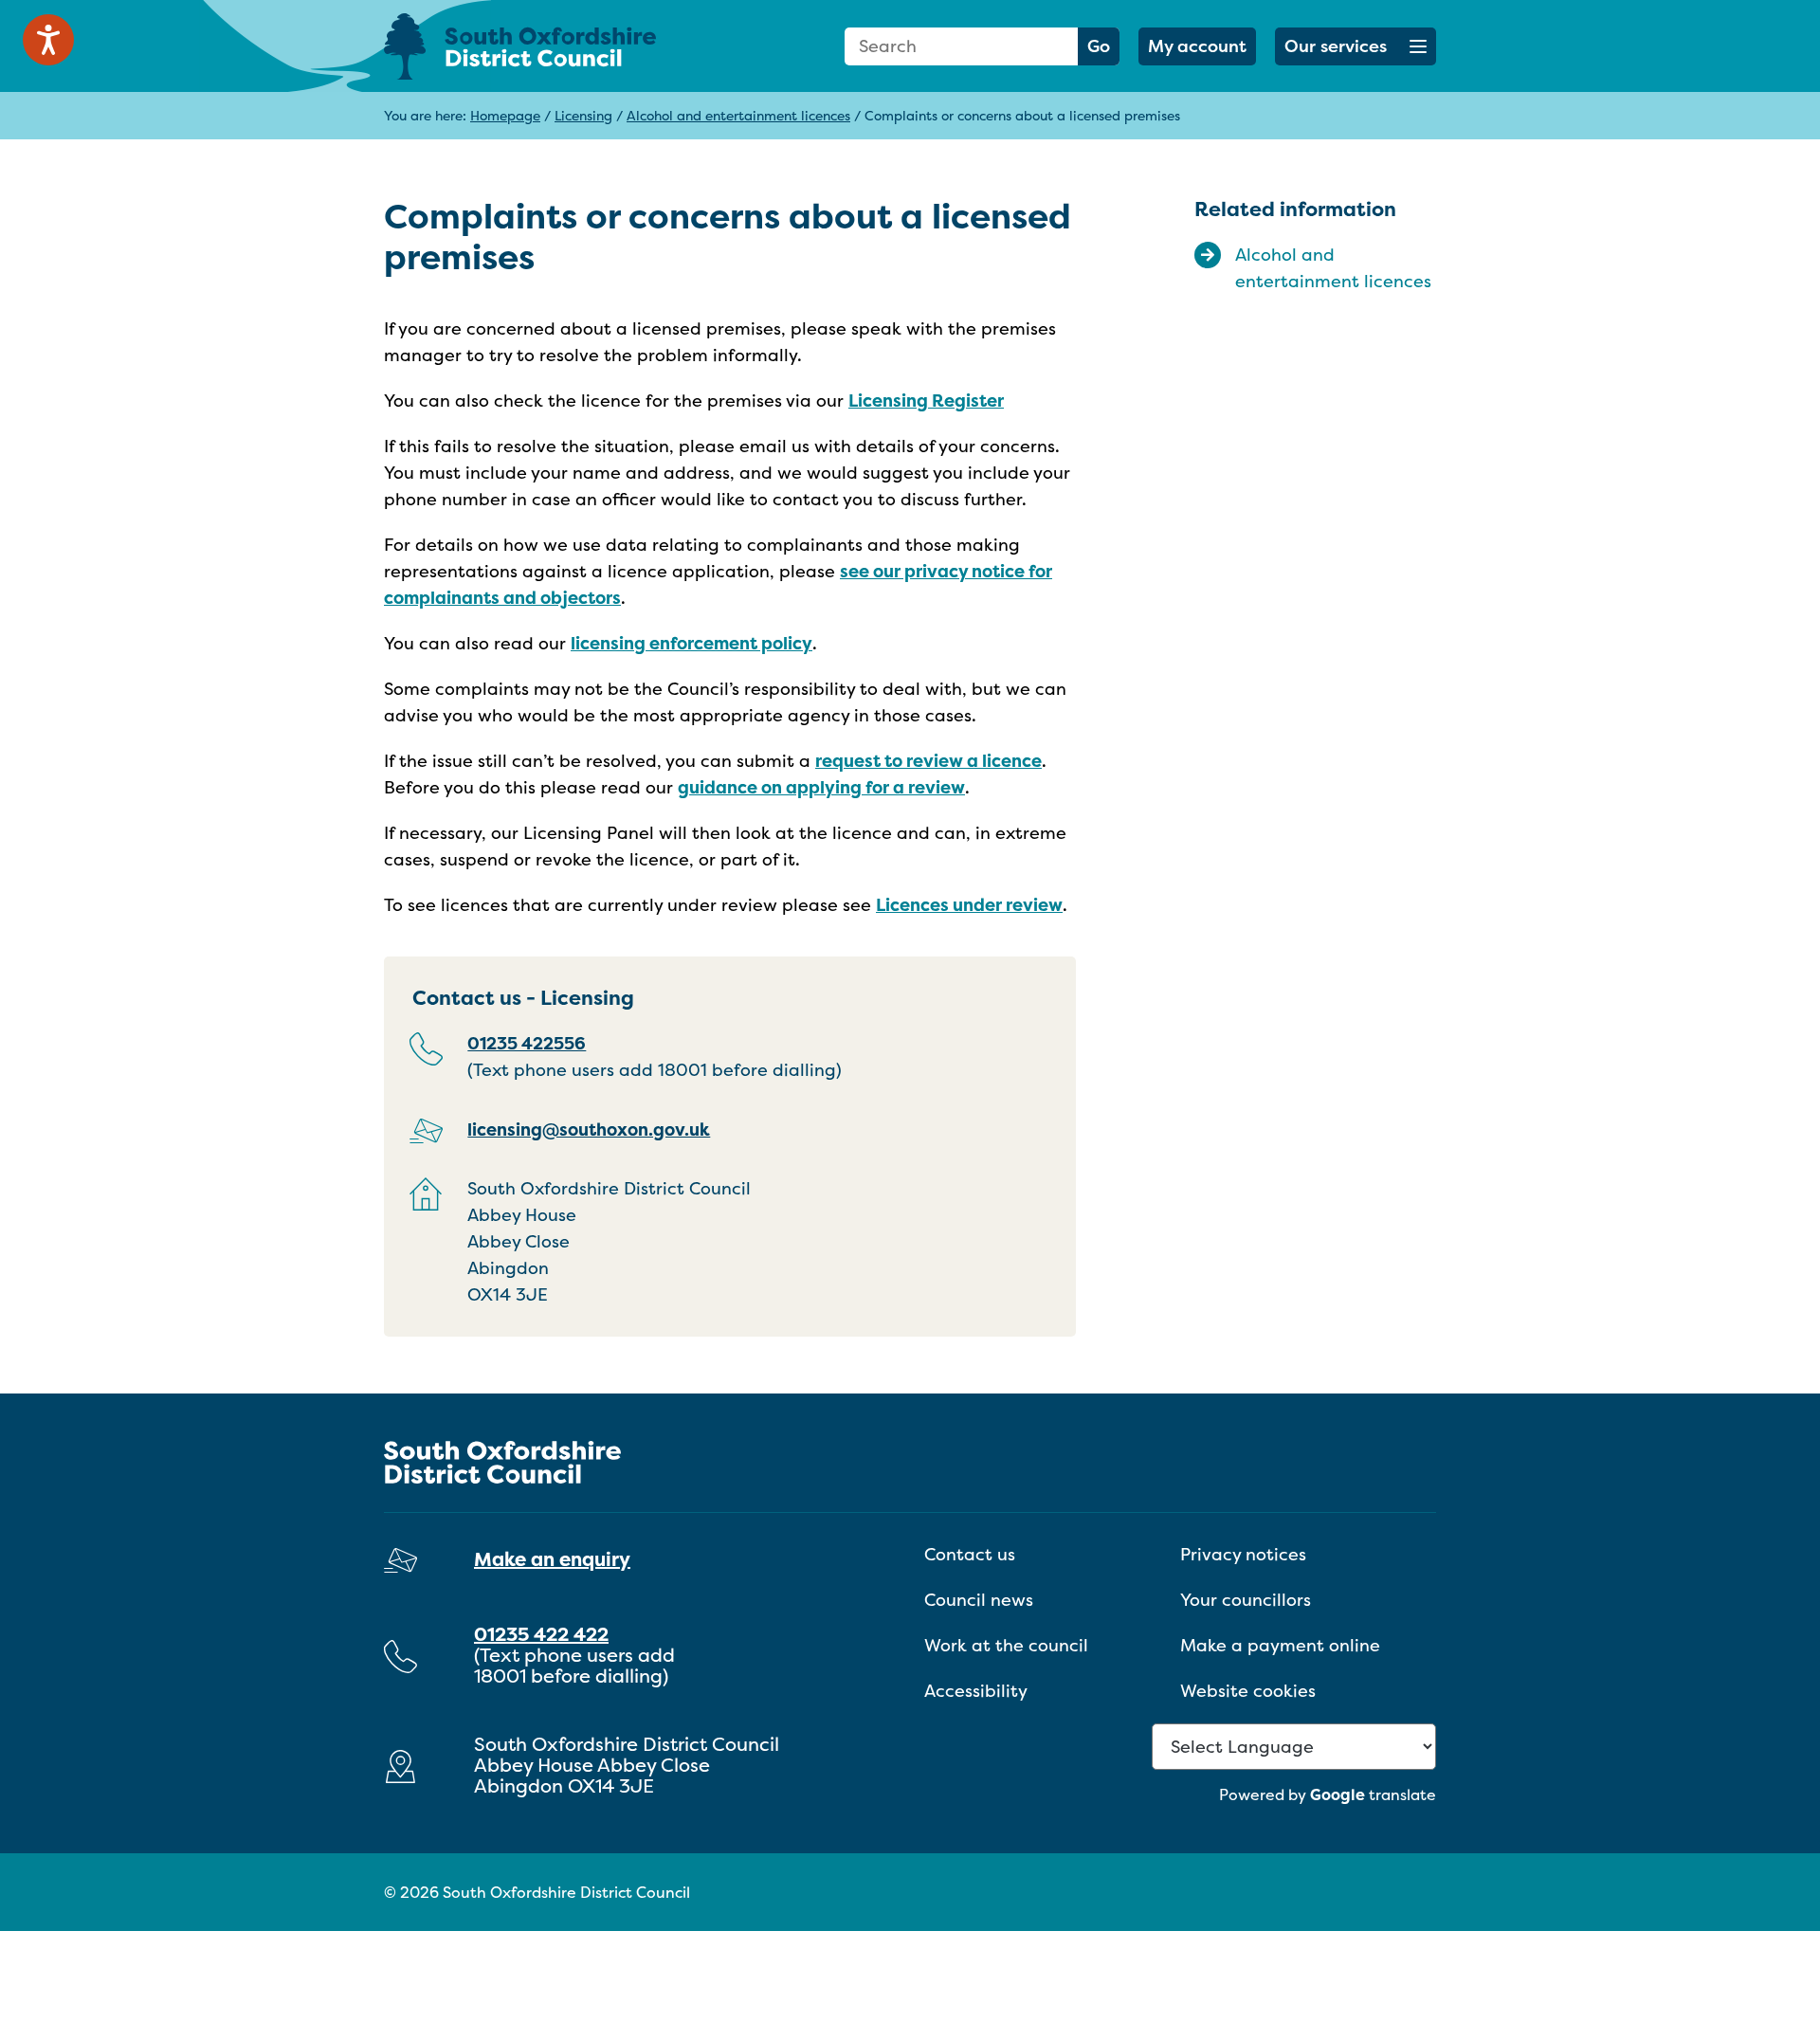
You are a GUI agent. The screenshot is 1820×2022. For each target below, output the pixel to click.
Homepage (505, 115)
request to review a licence (928, 761)
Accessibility (976, 1691)
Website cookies (1248, 1691)
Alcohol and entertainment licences (738, 115)
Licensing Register (926, 401)
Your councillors (1246, 1600)
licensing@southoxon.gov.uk (589, 1129)
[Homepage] (550, 46)
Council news (979, 1600)
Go (1099, 46)
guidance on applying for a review (821, 787)
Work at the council (1006, 1645)
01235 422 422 (541, 1634)
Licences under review (969, 905)
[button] (1356, 46)
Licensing (583, 115)
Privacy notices (1243, 1554)
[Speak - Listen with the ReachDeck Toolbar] (48, 40)
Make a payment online (1280, 1645)
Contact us (970, 1554)
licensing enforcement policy (692, 643)
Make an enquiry (552, 1559)
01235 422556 (527, 1043)
